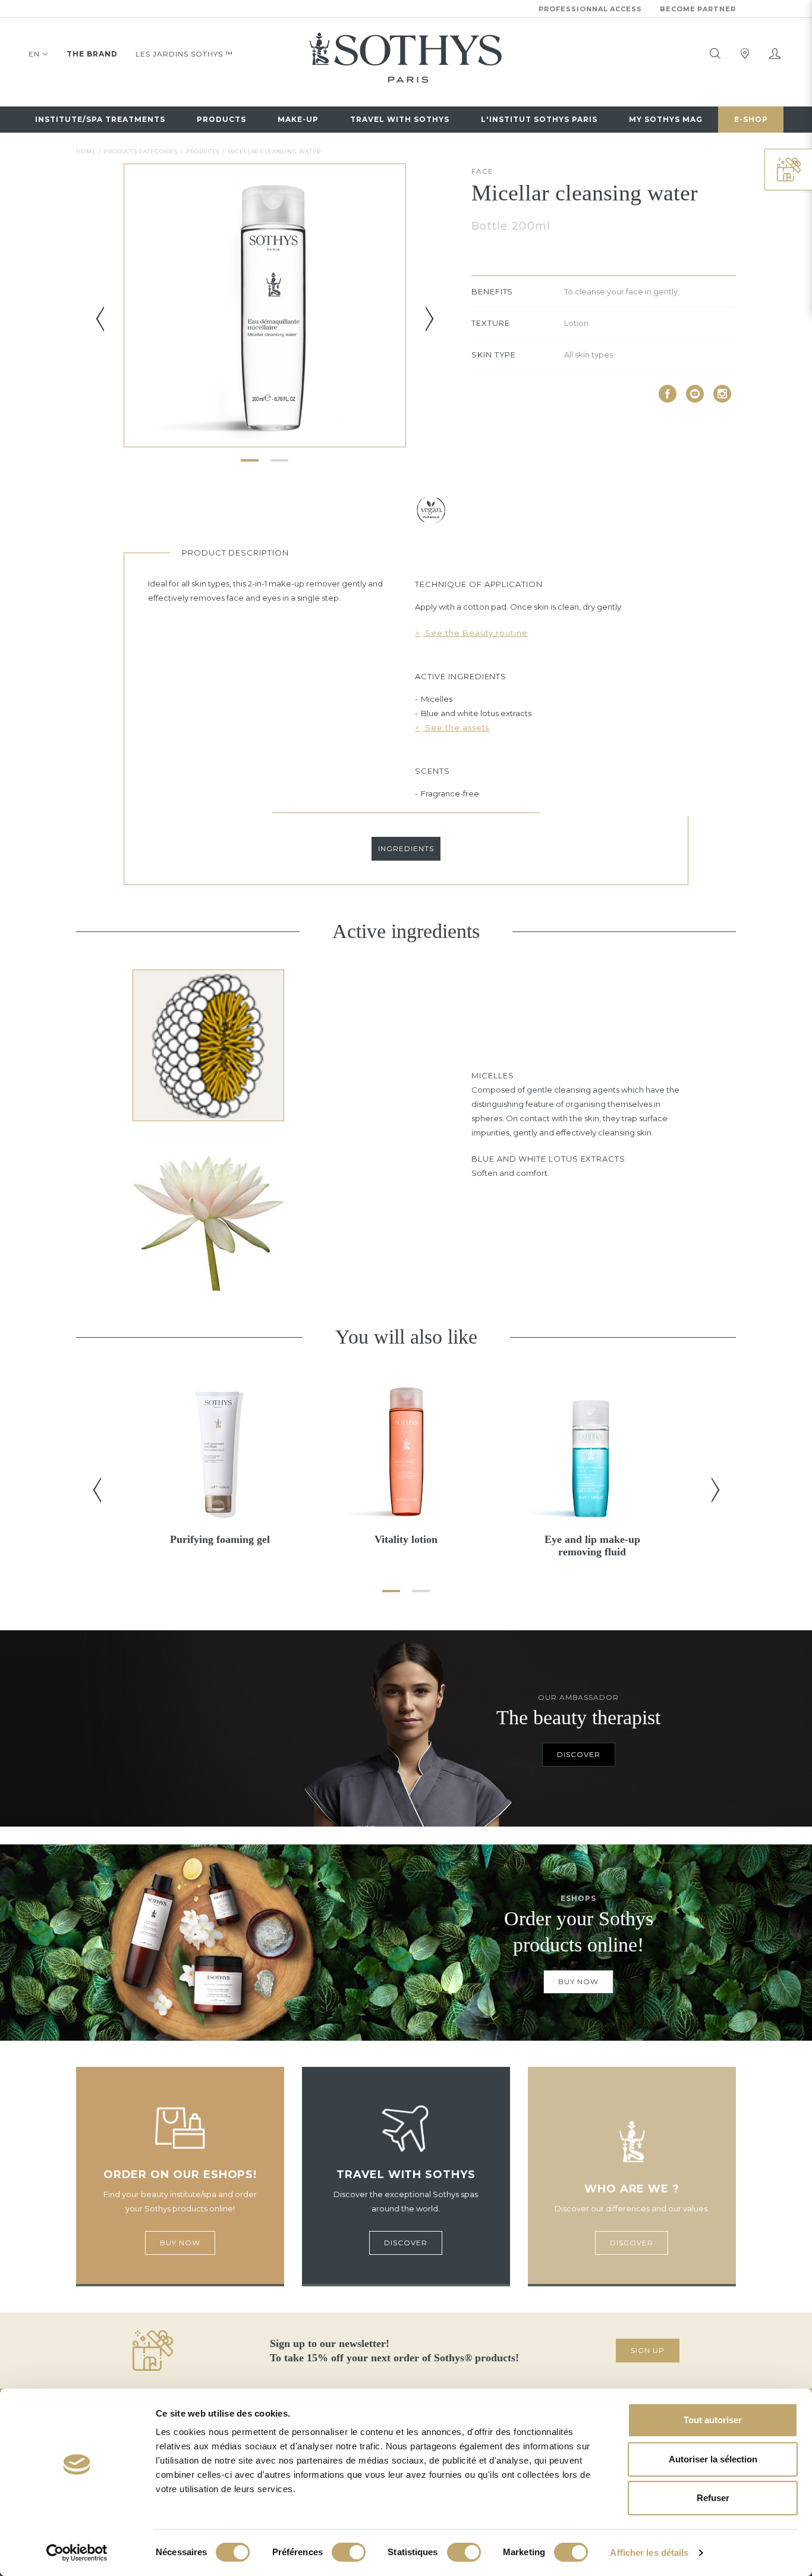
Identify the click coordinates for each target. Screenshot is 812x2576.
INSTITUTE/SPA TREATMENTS (100, 119)
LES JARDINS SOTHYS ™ (184, 54)
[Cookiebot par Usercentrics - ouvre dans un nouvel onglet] (77, 2553)
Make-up (298, 119)
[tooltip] (715, 54)
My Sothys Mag (666, 119)
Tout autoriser (713, 2420)
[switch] (349, 2552)
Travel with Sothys (400, 119)
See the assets (456, 727)
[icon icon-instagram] (722, 394)
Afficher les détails (649, 2553)
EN (34, 54)
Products (221, 119)
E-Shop (751, 119)
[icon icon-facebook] (668, 394)
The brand (92, 54)
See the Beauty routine (475, 633)
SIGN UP (648, 2350)
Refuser (713, 2498)
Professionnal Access (590, 9)
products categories (141, 151)
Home (86, 151)
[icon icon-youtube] (695, 394)
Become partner (698, 9)
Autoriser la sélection (713, 2459)
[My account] (775, 54)
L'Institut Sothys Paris (539, 119)
